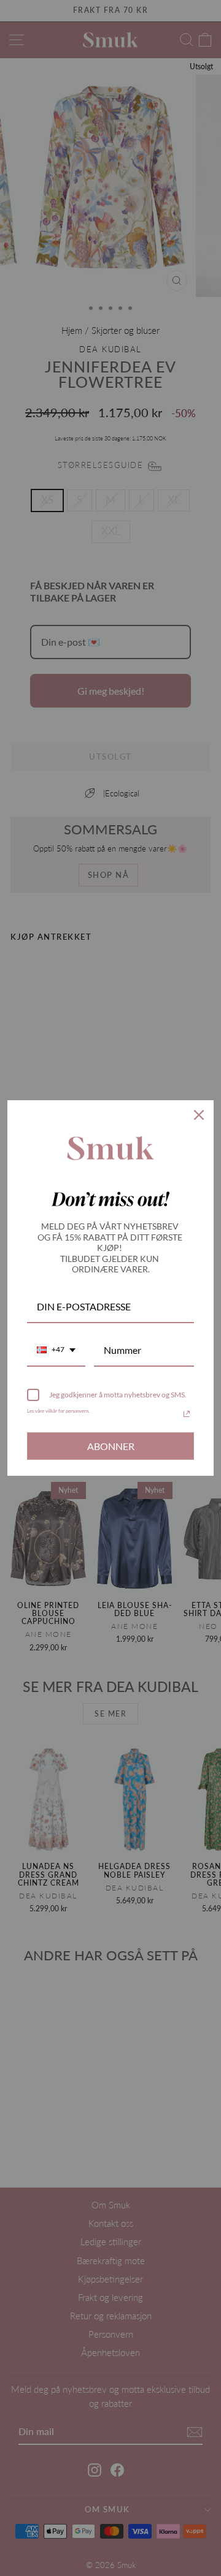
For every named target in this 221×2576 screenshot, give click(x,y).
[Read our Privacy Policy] (187, 1414)
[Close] (199, 1115)
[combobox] (56, 1350)
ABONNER (111, 1446)
